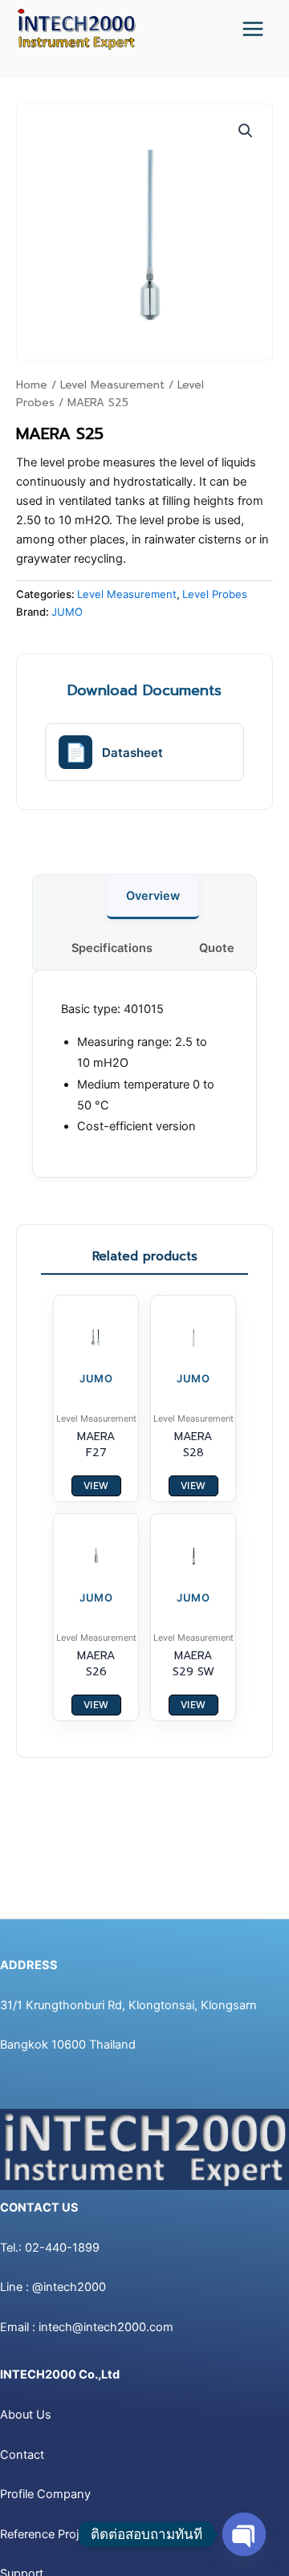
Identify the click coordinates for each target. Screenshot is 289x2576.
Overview (153, 896)
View (96, 1485)
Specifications (112, 948)
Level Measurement (112, 385)
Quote (217, 948)
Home (32, 385)
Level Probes (215, 594)
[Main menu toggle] (253, 29)
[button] (246, 131)
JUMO (67, 612)
